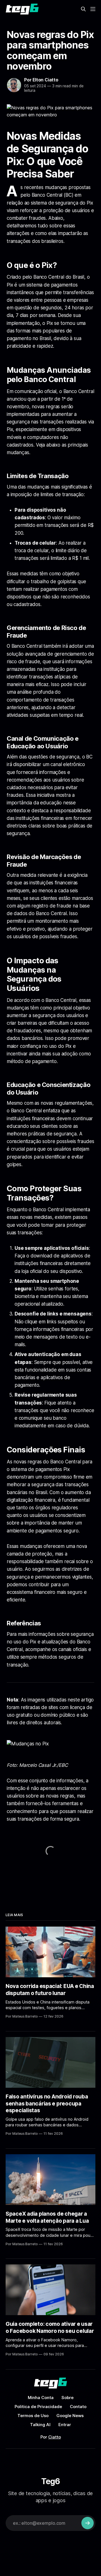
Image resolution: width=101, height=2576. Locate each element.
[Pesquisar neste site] (83, 9)
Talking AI (40, 2425)
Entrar (65, 2425)
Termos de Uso (33, 2416)
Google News (70, 2416)
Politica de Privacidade (38, 2407)
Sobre (67, 2398)
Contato (78, 2407)
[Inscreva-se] (88, 2523)
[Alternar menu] (93, 9)
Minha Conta (41, 2398)
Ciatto (55, 2437)
